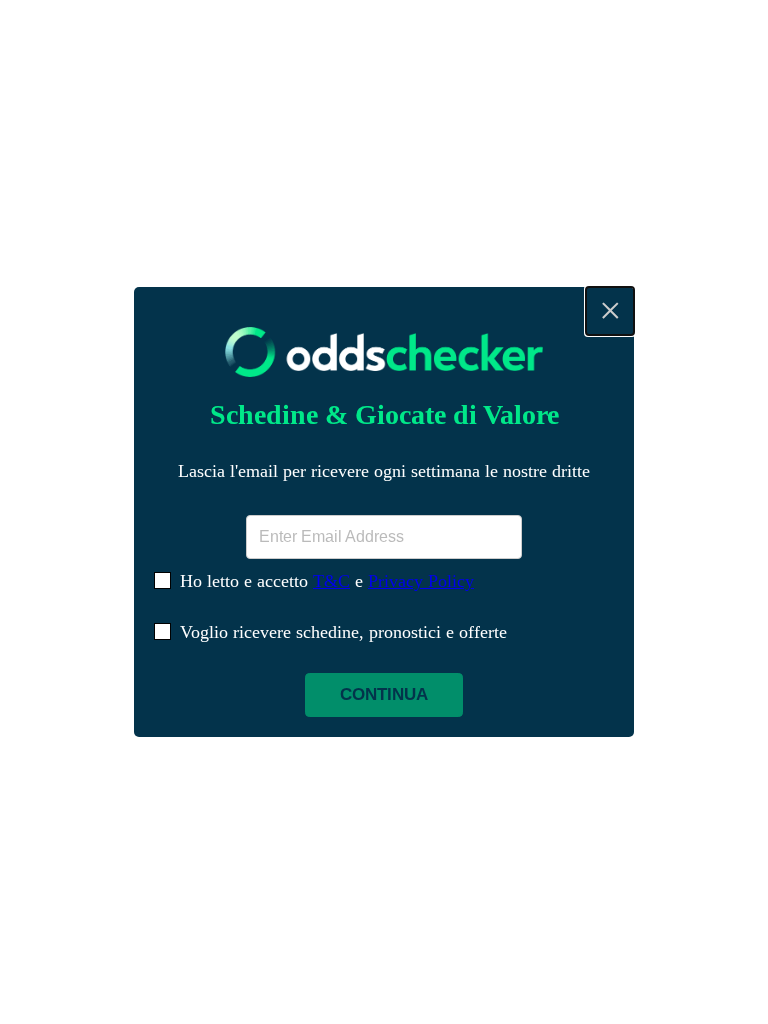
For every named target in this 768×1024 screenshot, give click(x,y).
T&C (331, 581)
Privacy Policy (421, 581)
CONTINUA (384, 694)
